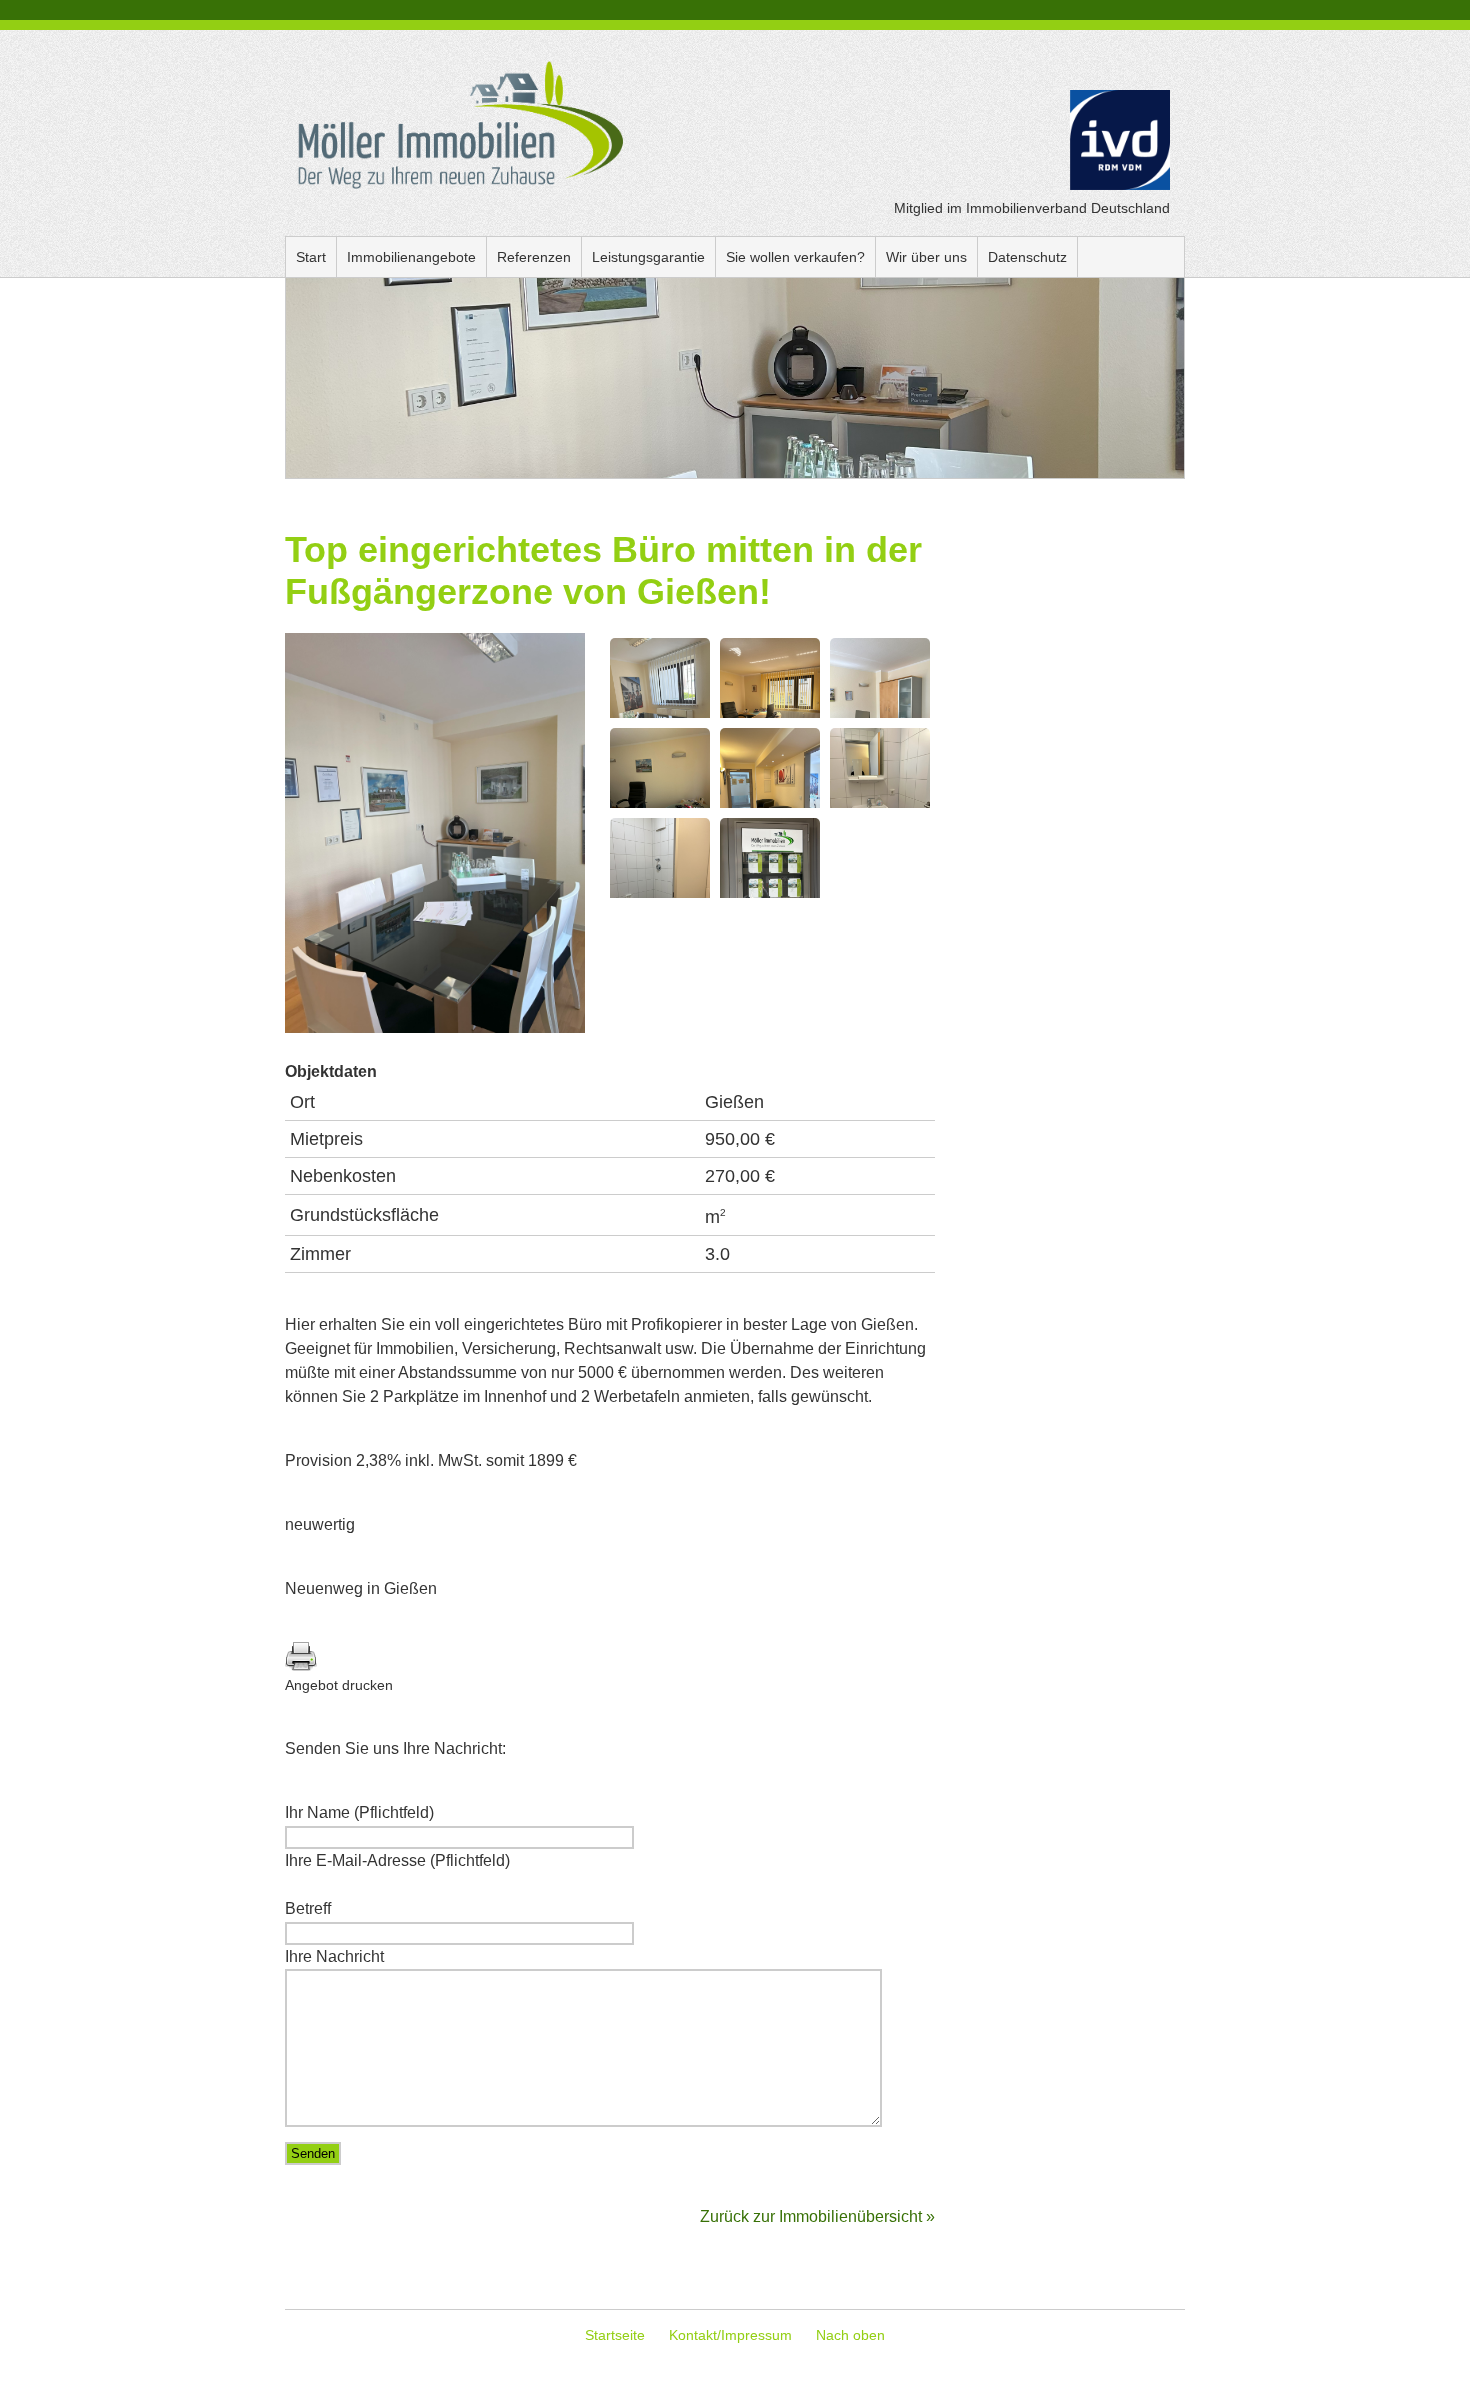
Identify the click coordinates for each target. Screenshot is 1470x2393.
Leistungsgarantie (648, 257)
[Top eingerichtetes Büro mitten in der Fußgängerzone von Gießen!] (435, 1028)
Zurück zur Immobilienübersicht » (817, 2216)
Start (311, 257)
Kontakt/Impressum (730, 2335)
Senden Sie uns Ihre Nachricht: (395, 1748)
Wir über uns (926, 257)
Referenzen (534, 257)
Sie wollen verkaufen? (795, 257)
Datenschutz (1027, 257)
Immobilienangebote (411, 257)
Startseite (615, 2335)
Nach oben (850, 2335)
